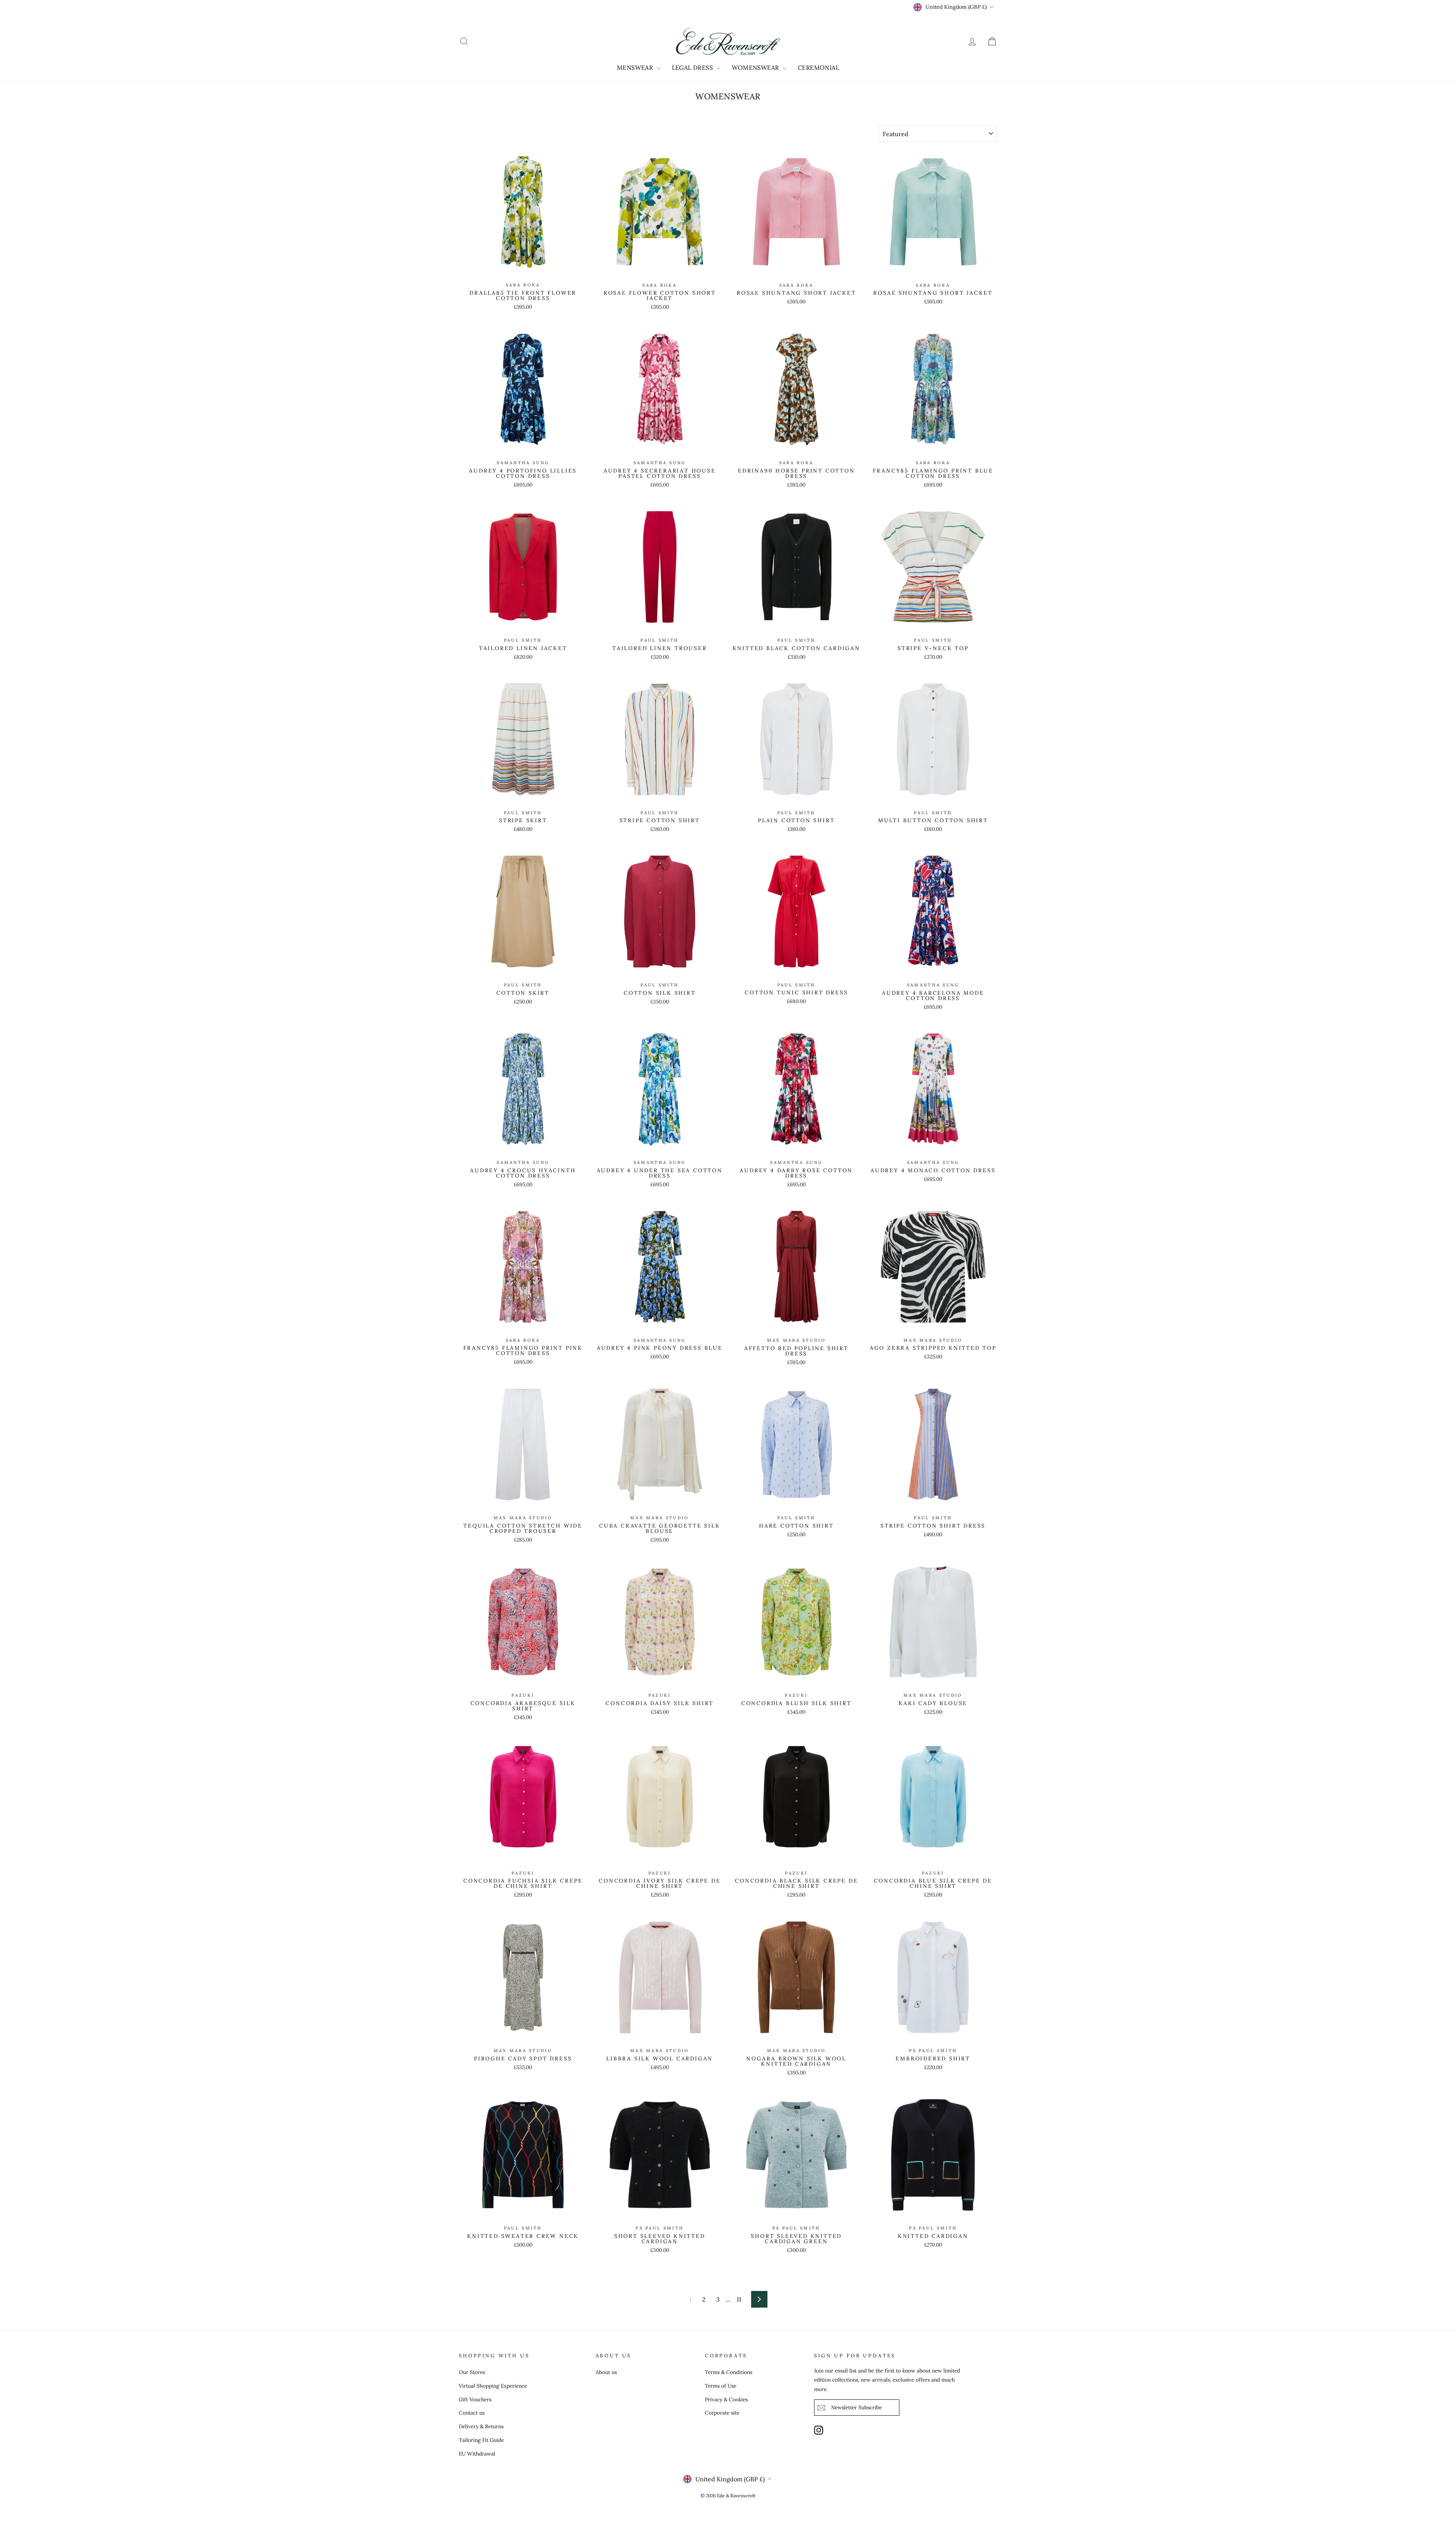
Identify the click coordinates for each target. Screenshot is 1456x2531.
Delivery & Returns (481, 2426)
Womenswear (756, 68)
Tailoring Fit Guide (481, 2440)
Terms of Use (721, 2386)
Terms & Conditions (729, 2372)
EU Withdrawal (477, 2454)
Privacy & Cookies (726, 2399)
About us (606, 2372)
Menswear (636, 68)
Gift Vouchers (475, 2399)
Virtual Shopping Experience (493, 2386)
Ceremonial (818, 68)
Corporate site (722, 2413)
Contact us (472, 2413)
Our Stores (472, 2372)
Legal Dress (693, 68)
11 (739, 2299)
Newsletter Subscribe (857, 2407)
